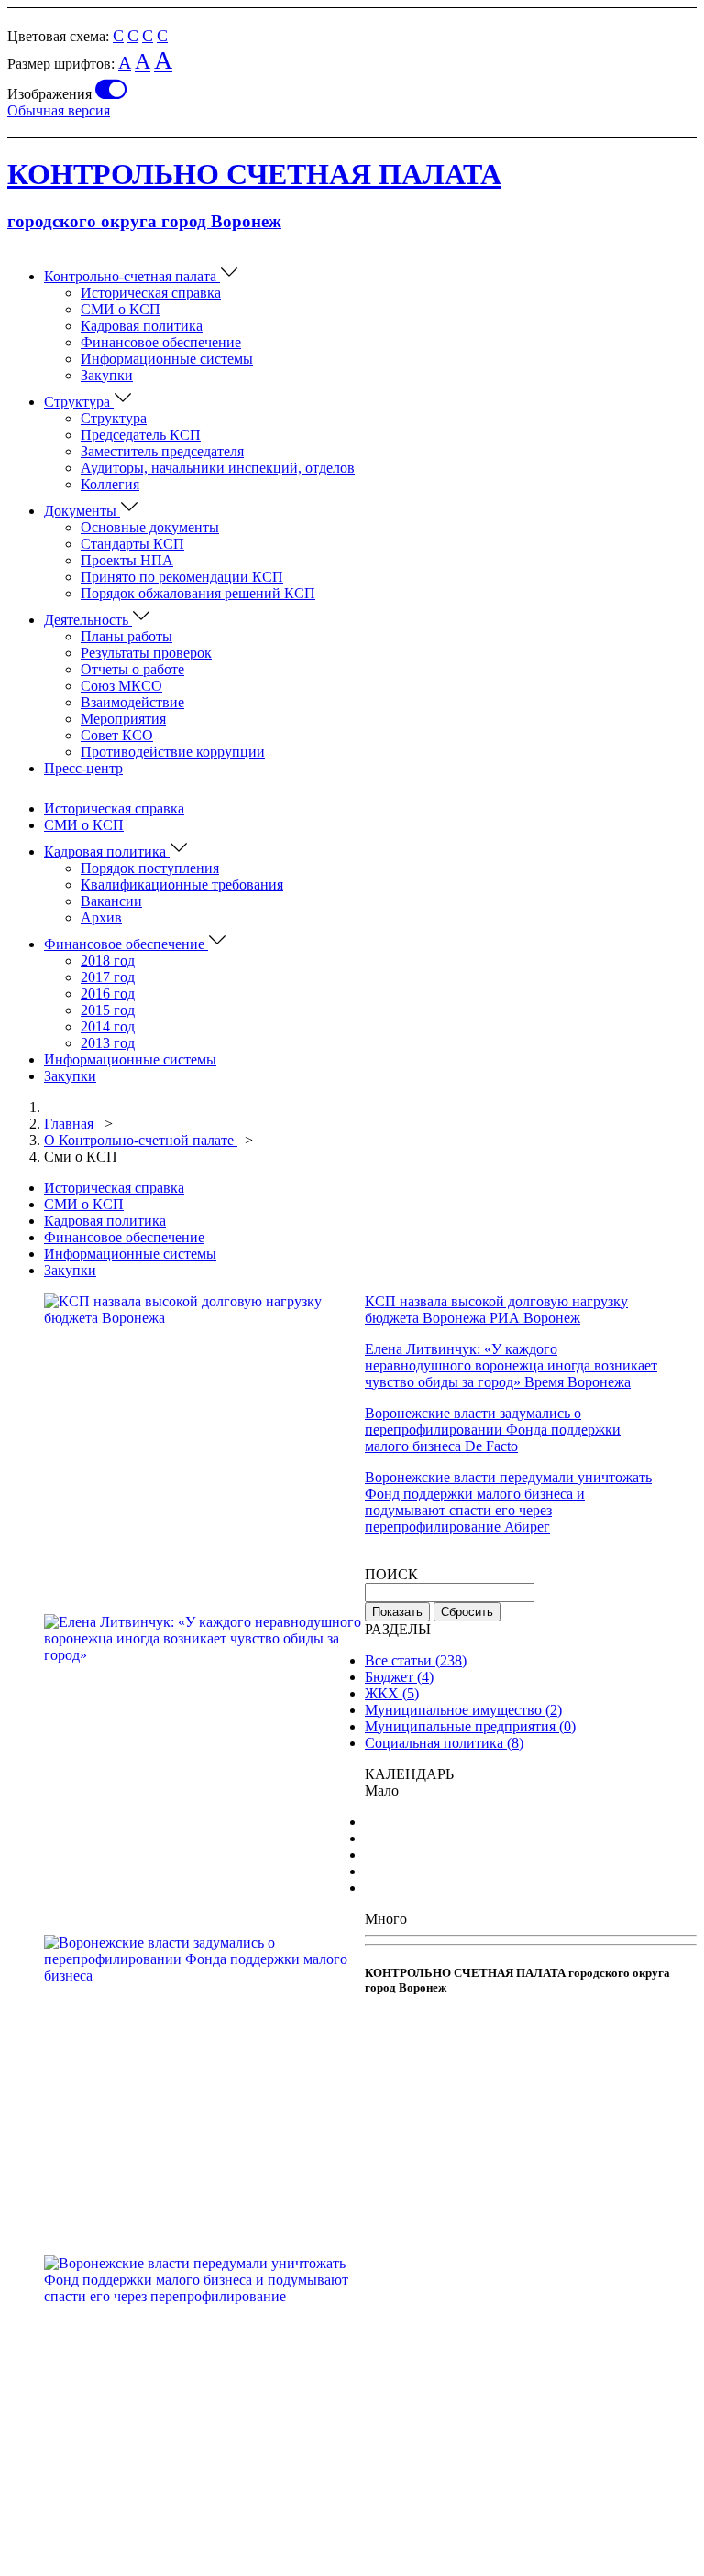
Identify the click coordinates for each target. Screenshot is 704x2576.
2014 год (108, 1026)
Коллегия (110, 484)
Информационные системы (167, 359)
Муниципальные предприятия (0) (470, 1726)
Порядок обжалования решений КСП (198, 593)
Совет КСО (117, 735)
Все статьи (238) (416, 1660)
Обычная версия (59, 110)
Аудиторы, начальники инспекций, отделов (218, 468)
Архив (101, 917)
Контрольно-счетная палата (132, 276)
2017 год (108, 977)
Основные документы (150, 527)
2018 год (108, 961)
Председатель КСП (141, 435)
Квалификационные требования (182, 884)
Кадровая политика (142, 326)
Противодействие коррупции (173, 752)
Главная (71, 1124)
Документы (82, 511)
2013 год (108, 1043)
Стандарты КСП (132, 544)
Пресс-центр (83, 768)
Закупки (107, 375)
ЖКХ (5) (392, 1693)
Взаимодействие (132, 702)
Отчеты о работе (132, 669)
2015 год (108, 1010)
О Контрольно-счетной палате (141, 1140)
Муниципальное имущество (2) (463, 1710)
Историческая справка (151, 293)
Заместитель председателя (162, 451)
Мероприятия (123, 719)
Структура (79, 402)
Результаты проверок (146, 653)
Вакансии (111, 901)
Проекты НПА (127, 560)
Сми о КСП (81, 1157)
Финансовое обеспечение (161, 342)
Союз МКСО (121, 686)
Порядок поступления (150, 868)
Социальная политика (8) (444, 1743)
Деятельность (88, 620)
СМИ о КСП (121, 309)
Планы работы (126, 636)
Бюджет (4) (399, 1677)
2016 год (108, 993)
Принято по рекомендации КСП (182, 577)
